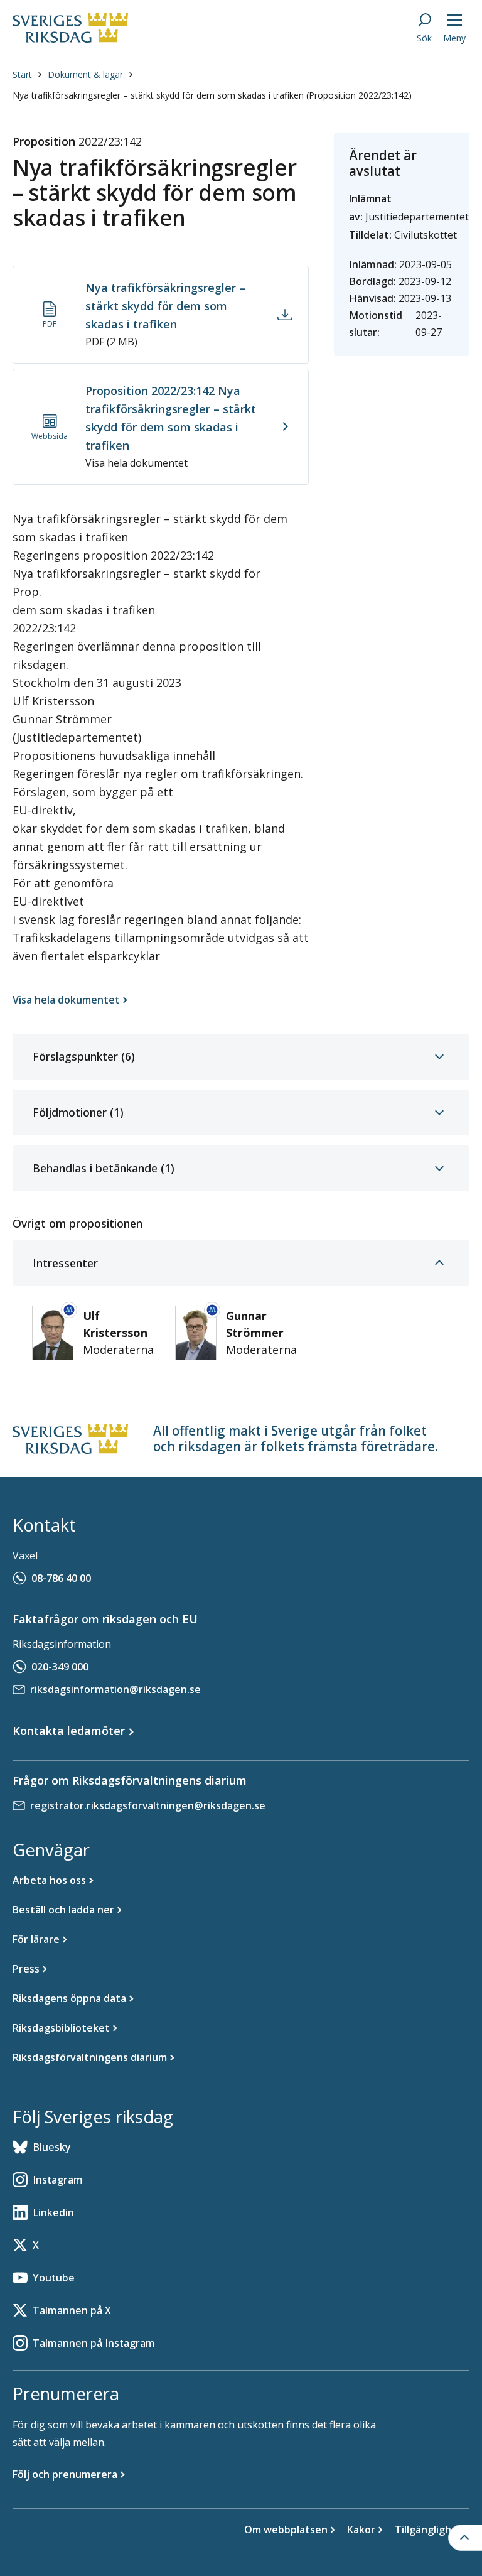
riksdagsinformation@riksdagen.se (115, 1689)
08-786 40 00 (61, 1578)
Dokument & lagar (85, 74)
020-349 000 (60, 1667)
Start (22, 74)
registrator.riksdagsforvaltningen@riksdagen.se (148, 1805)
